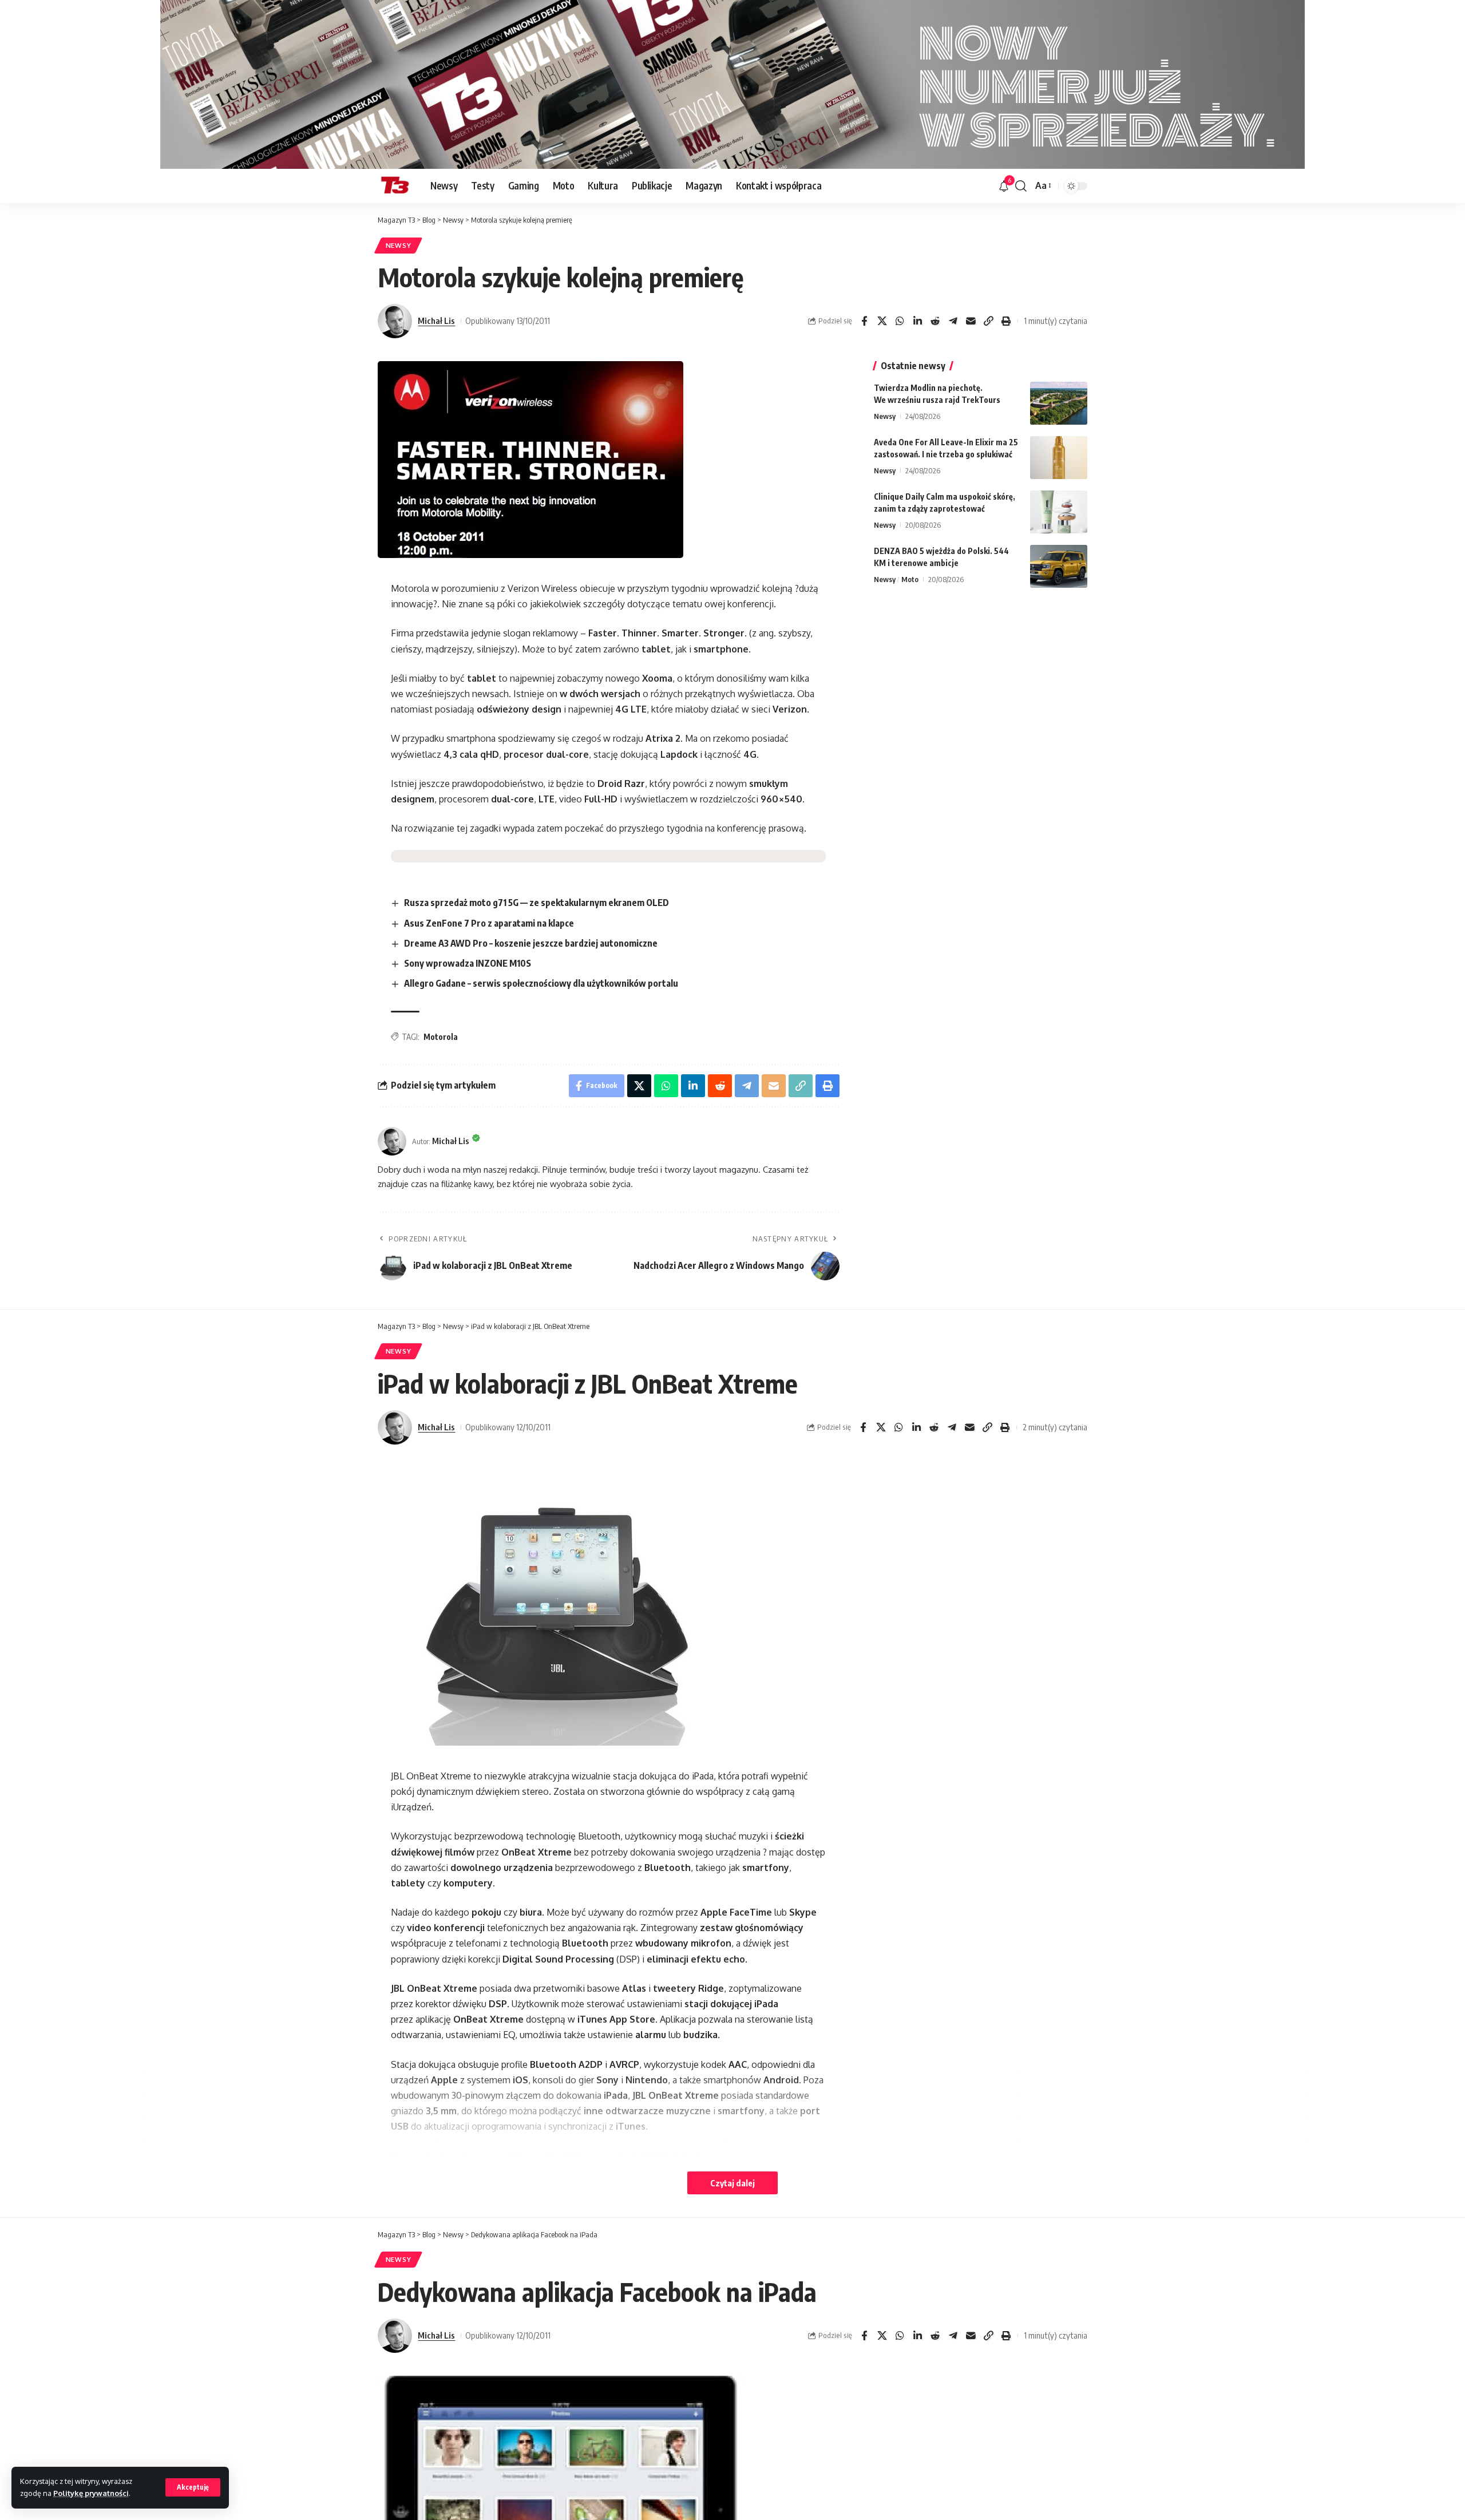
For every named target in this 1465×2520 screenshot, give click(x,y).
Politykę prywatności (91, 2493)
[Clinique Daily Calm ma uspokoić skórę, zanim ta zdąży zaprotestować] (1059, 512)
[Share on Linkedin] (917, 321)
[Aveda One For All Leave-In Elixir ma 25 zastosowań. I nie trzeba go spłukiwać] (1059, 458)
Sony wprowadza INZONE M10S (468, 963)
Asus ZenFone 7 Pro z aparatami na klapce (489, 923)
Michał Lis (436, 321)
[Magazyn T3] (395, 186)
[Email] (971, 321)
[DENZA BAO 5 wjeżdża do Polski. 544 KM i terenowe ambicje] (1059, 566)
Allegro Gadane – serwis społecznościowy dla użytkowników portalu (541, 983)
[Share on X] (882, 321)
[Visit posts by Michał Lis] (395, 321)
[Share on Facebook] (864, 321)
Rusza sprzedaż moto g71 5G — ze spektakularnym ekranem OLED (536, 903)
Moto (910, 579)
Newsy (399, 245)
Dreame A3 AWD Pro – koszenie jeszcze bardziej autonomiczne (531, 943)
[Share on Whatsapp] (900, 321)
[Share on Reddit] (935, 321)
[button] (193, 2487)
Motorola (441, 1037)
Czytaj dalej (732, 2183)
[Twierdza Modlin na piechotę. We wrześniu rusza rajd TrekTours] (1059, 403)
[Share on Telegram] (953, 321)
